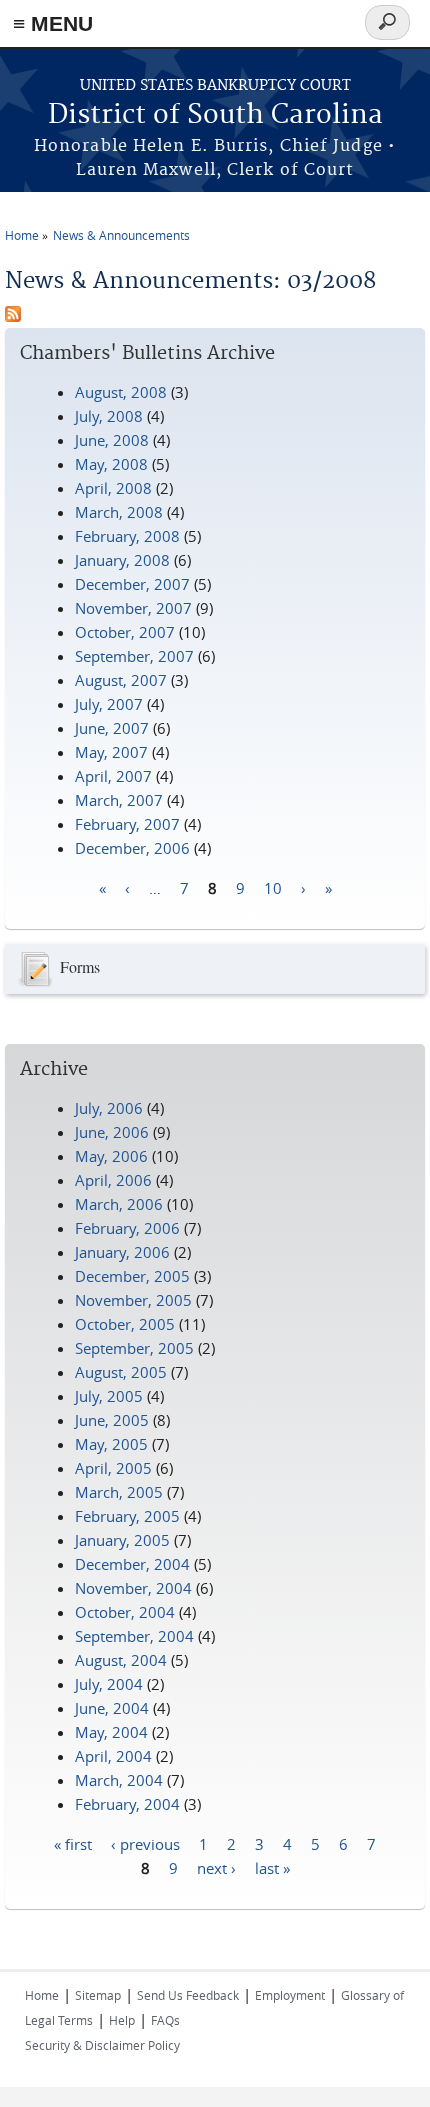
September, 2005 (134, 1348)
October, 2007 (125, 632)
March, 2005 (119, 1492)
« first (73, 1843)
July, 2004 (109, 1684)
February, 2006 (127, 1228)
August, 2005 (121, 1372)
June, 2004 (112, 1708)
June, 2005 (112, 1420)
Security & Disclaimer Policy (102, 2045)
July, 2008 (109, 416)
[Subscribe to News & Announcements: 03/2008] (13, 316)
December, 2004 (132, 1564)
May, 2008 (111, 464)
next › (216, 1867)
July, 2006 (109, 1108)
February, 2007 (127, 824)
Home (22, 235)
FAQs (165, 2020)
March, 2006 (119, 1204)
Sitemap (98, 1995)
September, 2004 (134, 1636)
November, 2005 (133, 1300)
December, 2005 (132, 1276)
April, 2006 (113, 1180)
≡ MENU (53, 23)
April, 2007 (113, 776)
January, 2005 (122, 1540)
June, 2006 (112, 1132)
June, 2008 (112, 440)
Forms (80, 966)
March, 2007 (119, 800)
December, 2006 (132, 848)
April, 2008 (113, 488)
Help (122, 2020)
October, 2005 (125, 1324)
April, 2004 (113, 1756)
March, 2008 (119, 512)
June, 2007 (112, 728)
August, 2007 (121, 680)
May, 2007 (111, 752)
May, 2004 (111, 1732)
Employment (290, 1995)
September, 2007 (134, 656)
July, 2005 (109, 1396)
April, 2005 (113, 1468)
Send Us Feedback (188, 1995)
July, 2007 (109, 704)
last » (272, 1867)
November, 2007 (133, 608)
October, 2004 (125, 1612)
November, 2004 (133, 1588)
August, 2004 (121, 1660)
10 (273, 887)
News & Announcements (121, 235)
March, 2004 (119, 1780)
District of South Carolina (215, 115)
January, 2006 (122, 1252)
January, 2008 (122, 560)
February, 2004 (127, 1804)
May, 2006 (111, 1156)
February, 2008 (127, 536)
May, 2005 (111, 1444)
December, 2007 (132, 584)
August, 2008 (121, 392)
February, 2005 (127, 1516)
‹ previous (145, 1843)
